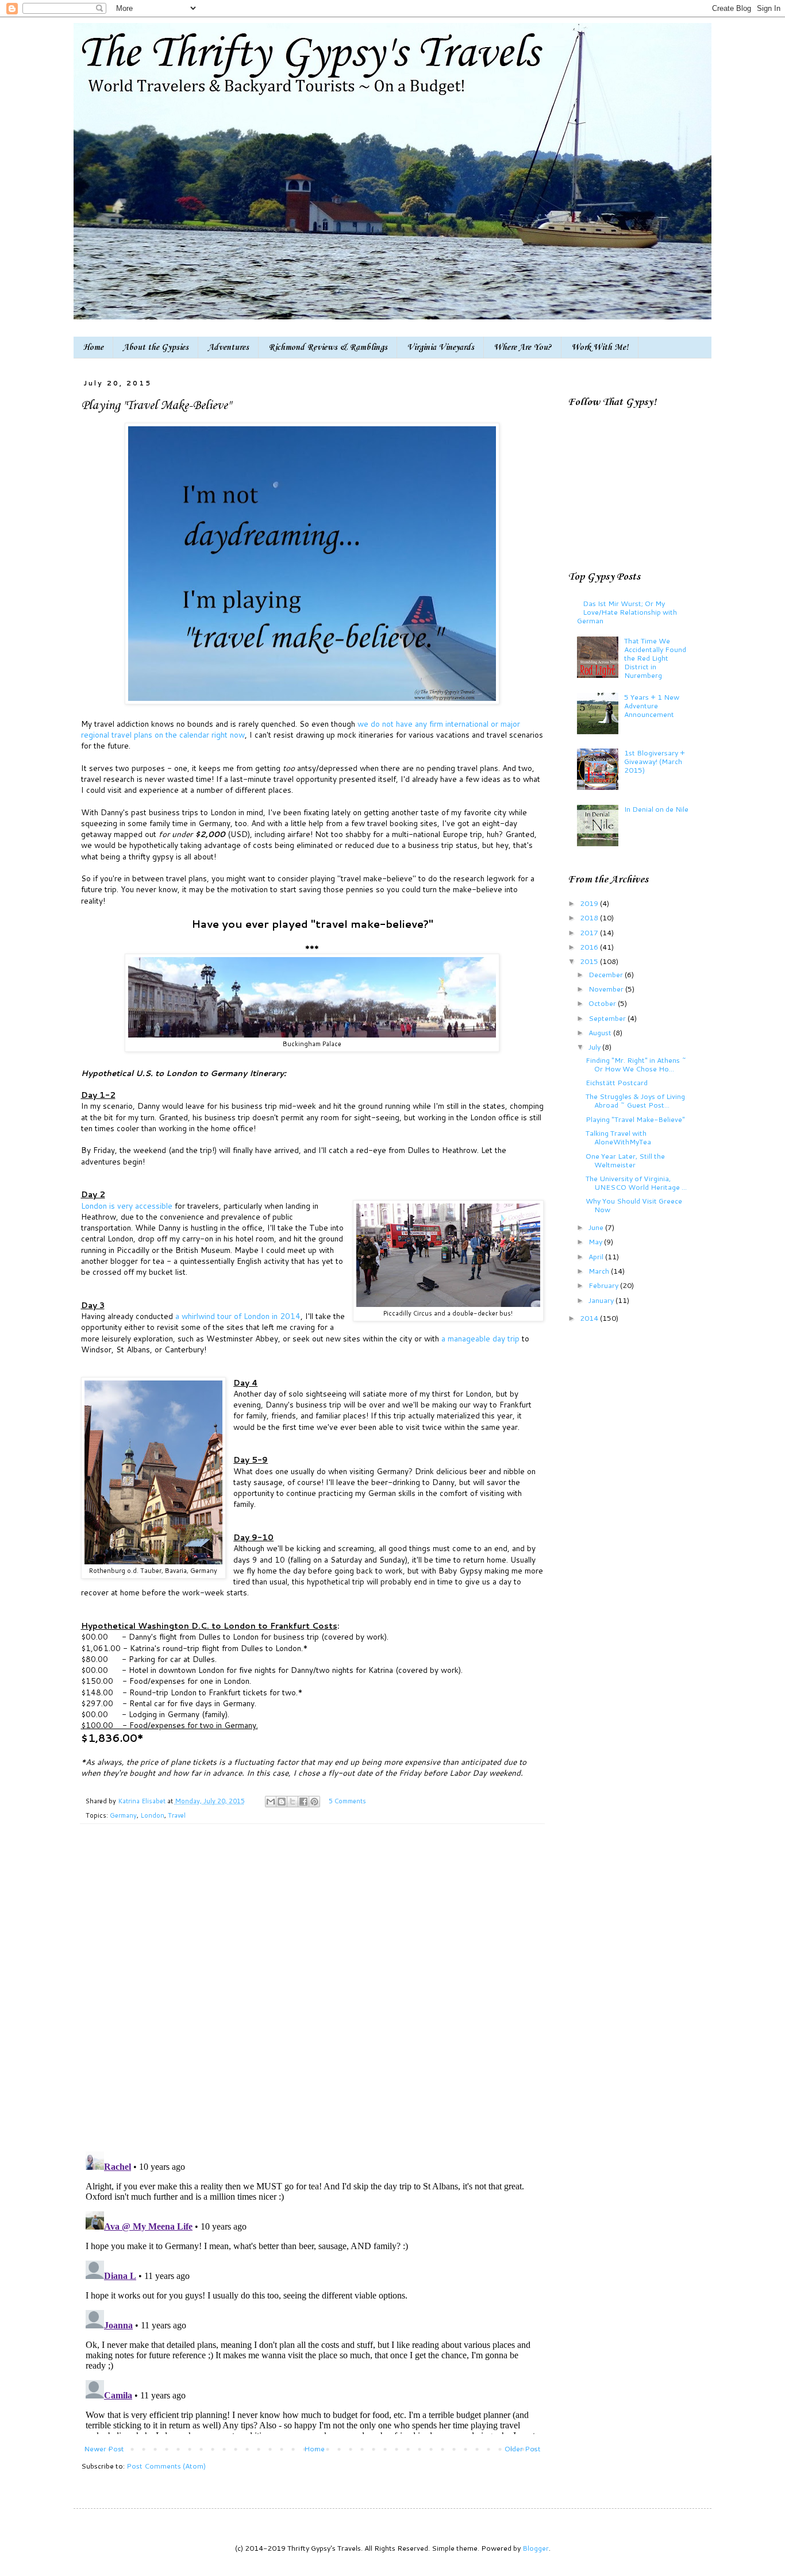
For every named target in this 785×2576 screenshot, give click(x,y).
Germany (123, 1815)
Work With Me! (600, 348)
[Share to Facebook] (303, 1802)
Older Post (523, 2448)
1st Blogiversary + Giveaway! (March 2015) (655, 761)
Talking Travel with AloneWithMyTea (618, 1137)
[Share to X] (293, 1802)
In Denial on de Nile (656, 809)
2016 (590, 947)
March (600, 1271)
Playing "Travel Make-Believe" (635, 1119)
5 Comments (347, 1801)
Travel (177, 1815)
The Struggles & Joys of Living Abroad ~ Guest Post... (635, 1100)
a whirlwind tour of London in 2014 (238, 1316)
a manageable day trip (480, 1338)
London (152, 1815)
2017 (590, 932)
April (597, 1256)
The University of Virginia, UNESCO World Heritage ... (636, 1183)
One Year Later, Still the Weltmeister (625, 1160)
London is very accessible (127, 1206)
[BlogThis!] (282, 1802)
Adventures (228, 348)
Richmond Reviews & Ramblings (328, 348)
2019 (590, 903)
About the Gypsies (156, 348)
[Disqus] (312, 1993)
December (607, 974)
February (604, 1285)
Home (93, 348)
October (603, 1003)
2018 (590, 917)
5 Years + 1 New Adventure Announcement (652, 705)
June (597, 1227)
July (595, 1047)
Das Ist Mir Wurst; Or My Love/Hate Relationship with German (627, 612)
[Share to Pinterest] (314, 1802)
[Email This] (271, 1802)
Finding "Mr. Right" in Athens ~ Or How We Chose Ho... (636, 1064)
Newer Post (104, 2448)
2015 (590, 961)
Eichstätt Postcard (617, 1082)
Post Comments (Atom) (166, 2466)
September (608, 1018)
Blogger (536, 2548)
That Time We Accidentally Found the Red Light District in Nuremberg (655, 658)
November (607, 989)
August (601, 1032)
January (602, 1300)
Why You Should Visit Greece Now (634, 1205)
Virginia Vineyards (440, 348)
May (596, 1241)
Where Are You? (523, 348)
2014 (590, 1318)
